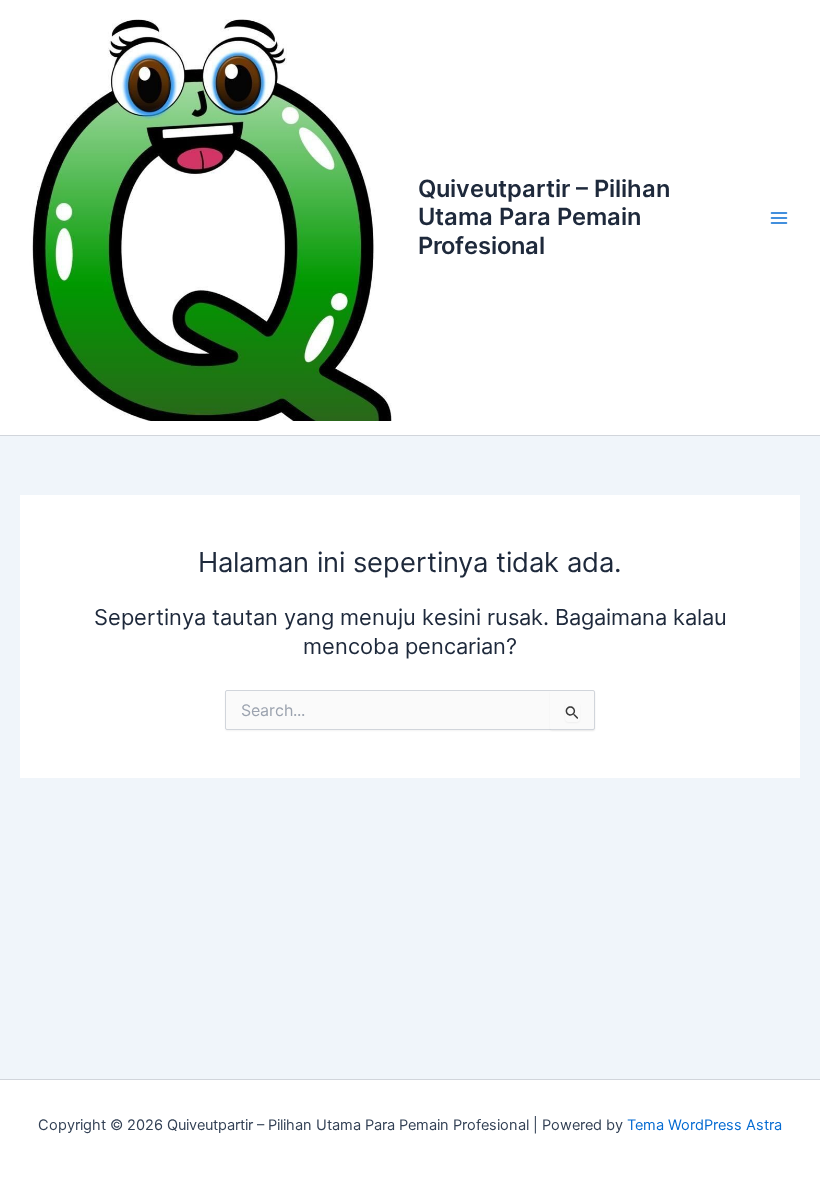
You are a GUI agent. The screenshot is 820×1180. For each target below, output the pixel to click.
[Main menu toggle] (779, 218)
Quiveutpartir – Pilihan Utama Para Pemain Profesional (544, 217)
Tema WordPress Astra (704, 1125)
